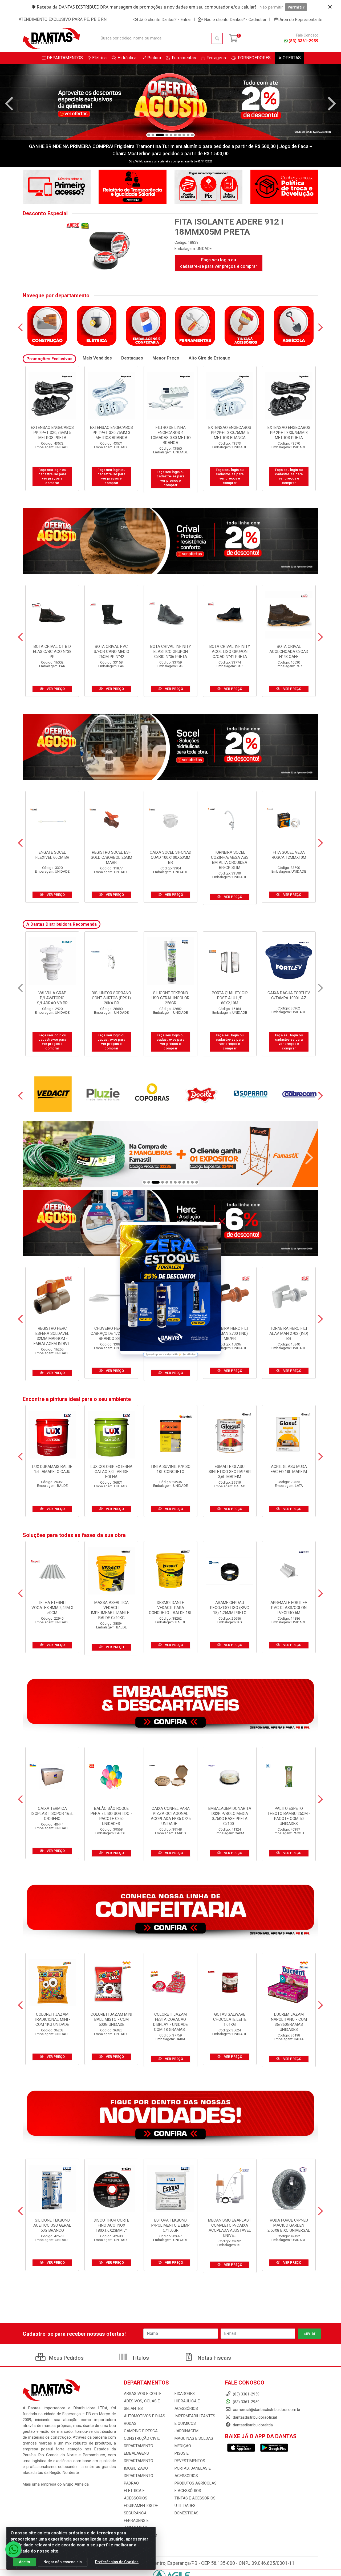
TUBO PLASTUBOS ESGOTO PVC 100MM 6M (171, 998)
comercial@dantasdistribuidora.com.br (266, 2410)
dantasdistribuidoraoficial (254, 2417)
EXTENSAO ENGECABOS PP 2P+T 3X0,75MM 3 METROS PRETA (111, 433)
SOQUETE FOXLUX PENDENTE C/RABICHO (289, 995)
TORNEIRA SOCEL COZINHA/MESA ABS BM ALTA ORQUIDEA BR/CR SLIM (230, 860)
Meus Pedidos (66, 2358)
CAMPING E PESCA (141, 2431)
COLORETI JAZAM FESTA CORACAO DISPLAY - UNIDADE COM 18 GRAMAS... (170, 2022)
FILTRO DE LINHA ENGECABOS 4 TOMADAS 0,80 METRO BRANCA (289, 435)
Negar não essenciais (63, 2562)
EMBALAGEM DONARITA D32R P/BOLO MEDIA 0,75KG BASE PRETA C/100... (230, 1816)
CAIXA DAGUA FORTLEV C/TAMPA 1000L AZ (52, 995)
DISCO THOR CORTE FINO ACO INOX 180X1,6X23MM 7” (111, 2225)
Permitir (296, 7)
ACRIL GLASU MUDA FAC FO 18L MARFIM (289, 1469)
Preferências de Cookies (117, 2562)
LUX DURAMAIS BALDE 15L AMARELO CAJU (52, 1469)
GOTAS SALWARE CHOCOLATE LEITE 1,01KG (230, 2019)
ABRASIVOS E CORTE (143, 2394)
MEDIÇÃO (183, 2446)
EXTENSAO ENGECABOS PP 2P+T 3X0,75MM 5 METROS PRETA (171, 433)
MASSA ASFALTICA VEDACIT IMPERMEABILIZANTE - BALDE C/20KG (111, 1610)
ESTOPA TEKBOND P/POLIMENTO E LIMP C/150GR (170, 2225)
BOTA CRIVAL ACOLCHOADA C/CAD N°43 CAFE (289, 652)
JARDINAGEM (186, 2431)
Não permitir (271, 7)
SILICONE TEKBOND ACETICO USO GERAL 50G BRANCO (52, 2225)
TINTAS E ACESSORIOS (195, 2498)
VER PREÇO (55, 689)
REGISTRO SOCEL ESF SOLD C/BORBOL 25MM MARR (111, 857)
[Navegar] (9, 104)
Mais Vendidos (97, 358)
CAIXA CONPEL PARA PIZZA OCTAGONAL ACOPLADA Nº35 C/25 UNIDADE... (171, 1816)
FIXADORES (185, 2394)
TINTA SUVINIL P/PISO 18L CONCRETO (170, 1469)
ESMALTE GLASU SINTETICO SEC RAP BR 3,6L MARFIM (230, 1472)
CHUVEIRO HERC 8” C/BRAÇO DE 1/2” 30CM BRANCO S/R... (111, 1333)
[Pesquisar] (217, 38)
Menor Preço (166, 358)
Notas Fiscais (214, 2358)
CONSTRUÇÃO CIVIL (142, 2438)
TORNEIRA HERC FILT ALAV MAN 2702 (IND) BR (289, 1333)
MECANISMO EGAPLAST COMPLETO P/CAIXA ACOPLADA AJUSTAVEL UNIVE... (230, 2228)
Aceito (25, 2562)
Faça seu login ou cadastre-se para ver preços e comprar (219, 263)
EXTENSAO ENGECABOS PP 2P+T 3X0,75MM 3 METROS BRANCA (230, 433)
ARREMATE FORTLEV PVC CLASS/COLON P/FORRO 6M (289, 1608)
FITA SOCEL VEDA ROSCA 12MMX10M (289, 855)
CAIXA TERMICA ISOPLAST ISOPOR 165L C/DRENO (52, 1814)
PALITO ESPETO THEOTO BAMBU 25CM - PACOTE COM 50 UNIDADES (289, 1816)
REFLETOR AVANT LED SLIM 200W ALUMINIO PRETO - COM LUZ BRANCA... (230, 1001)
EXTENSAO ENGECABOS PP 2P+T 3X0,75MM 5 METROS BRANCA (52, 433)
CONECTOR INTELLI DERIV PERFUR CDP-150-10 (111, 998)
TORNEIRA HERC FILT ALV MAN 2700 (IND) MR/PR (230, 1333)
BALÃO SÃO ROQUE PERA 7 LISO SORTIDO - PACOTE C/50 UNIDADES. (111, 1816)
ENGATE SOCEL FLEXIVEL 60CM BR (52, 855)
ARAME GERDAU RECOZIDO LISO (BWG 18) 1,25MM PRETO (230, 1608)
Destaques (132, 358)
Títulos (140, 2358)
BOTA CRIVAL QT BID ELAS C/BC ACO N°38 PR (52, 652)
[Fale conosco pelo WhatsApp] (13, 2549)
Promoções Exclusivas (49, 359)
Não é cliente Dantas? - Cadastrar (235, 19)
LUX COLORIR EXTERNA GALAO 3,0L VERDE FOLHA (111, 1472)
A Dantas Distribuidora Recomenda (62, 924)
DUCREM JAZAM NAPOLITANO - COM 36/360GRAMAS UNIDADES (289, 2022)
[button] (149, 135)
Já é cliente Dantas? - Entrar (165, 19)
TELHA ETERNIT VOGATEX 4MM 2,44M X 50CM (52, 1608)
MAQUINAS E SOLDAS (194, 2438)
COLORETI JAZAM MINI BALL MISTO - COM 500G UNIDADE (111, 2019)
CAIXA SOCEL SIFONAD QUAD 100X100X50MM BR (170, 857)
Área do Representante (301, 19)
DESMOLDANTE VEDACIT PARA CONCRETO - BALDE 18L (170, 1608)
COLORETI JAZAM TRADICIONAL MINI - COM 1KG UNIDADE (52, 2019)
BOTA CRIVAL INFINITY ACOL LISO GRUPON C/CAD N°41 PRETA (230, 652)
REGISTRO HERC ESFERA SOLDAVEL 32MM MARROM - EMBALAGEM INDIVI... (52, 1336)
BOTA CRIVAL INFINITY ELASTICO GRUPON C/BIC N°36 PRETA (171, 652)
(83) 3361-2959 (303, 41)
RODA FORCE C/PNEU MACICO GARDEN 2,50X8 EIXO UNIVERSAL (289, 2225)
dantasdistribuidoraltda (252, 2425)
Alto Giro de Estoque (209, 358)
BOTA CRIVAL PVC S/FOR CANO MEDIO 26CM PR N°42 (111, 652)
